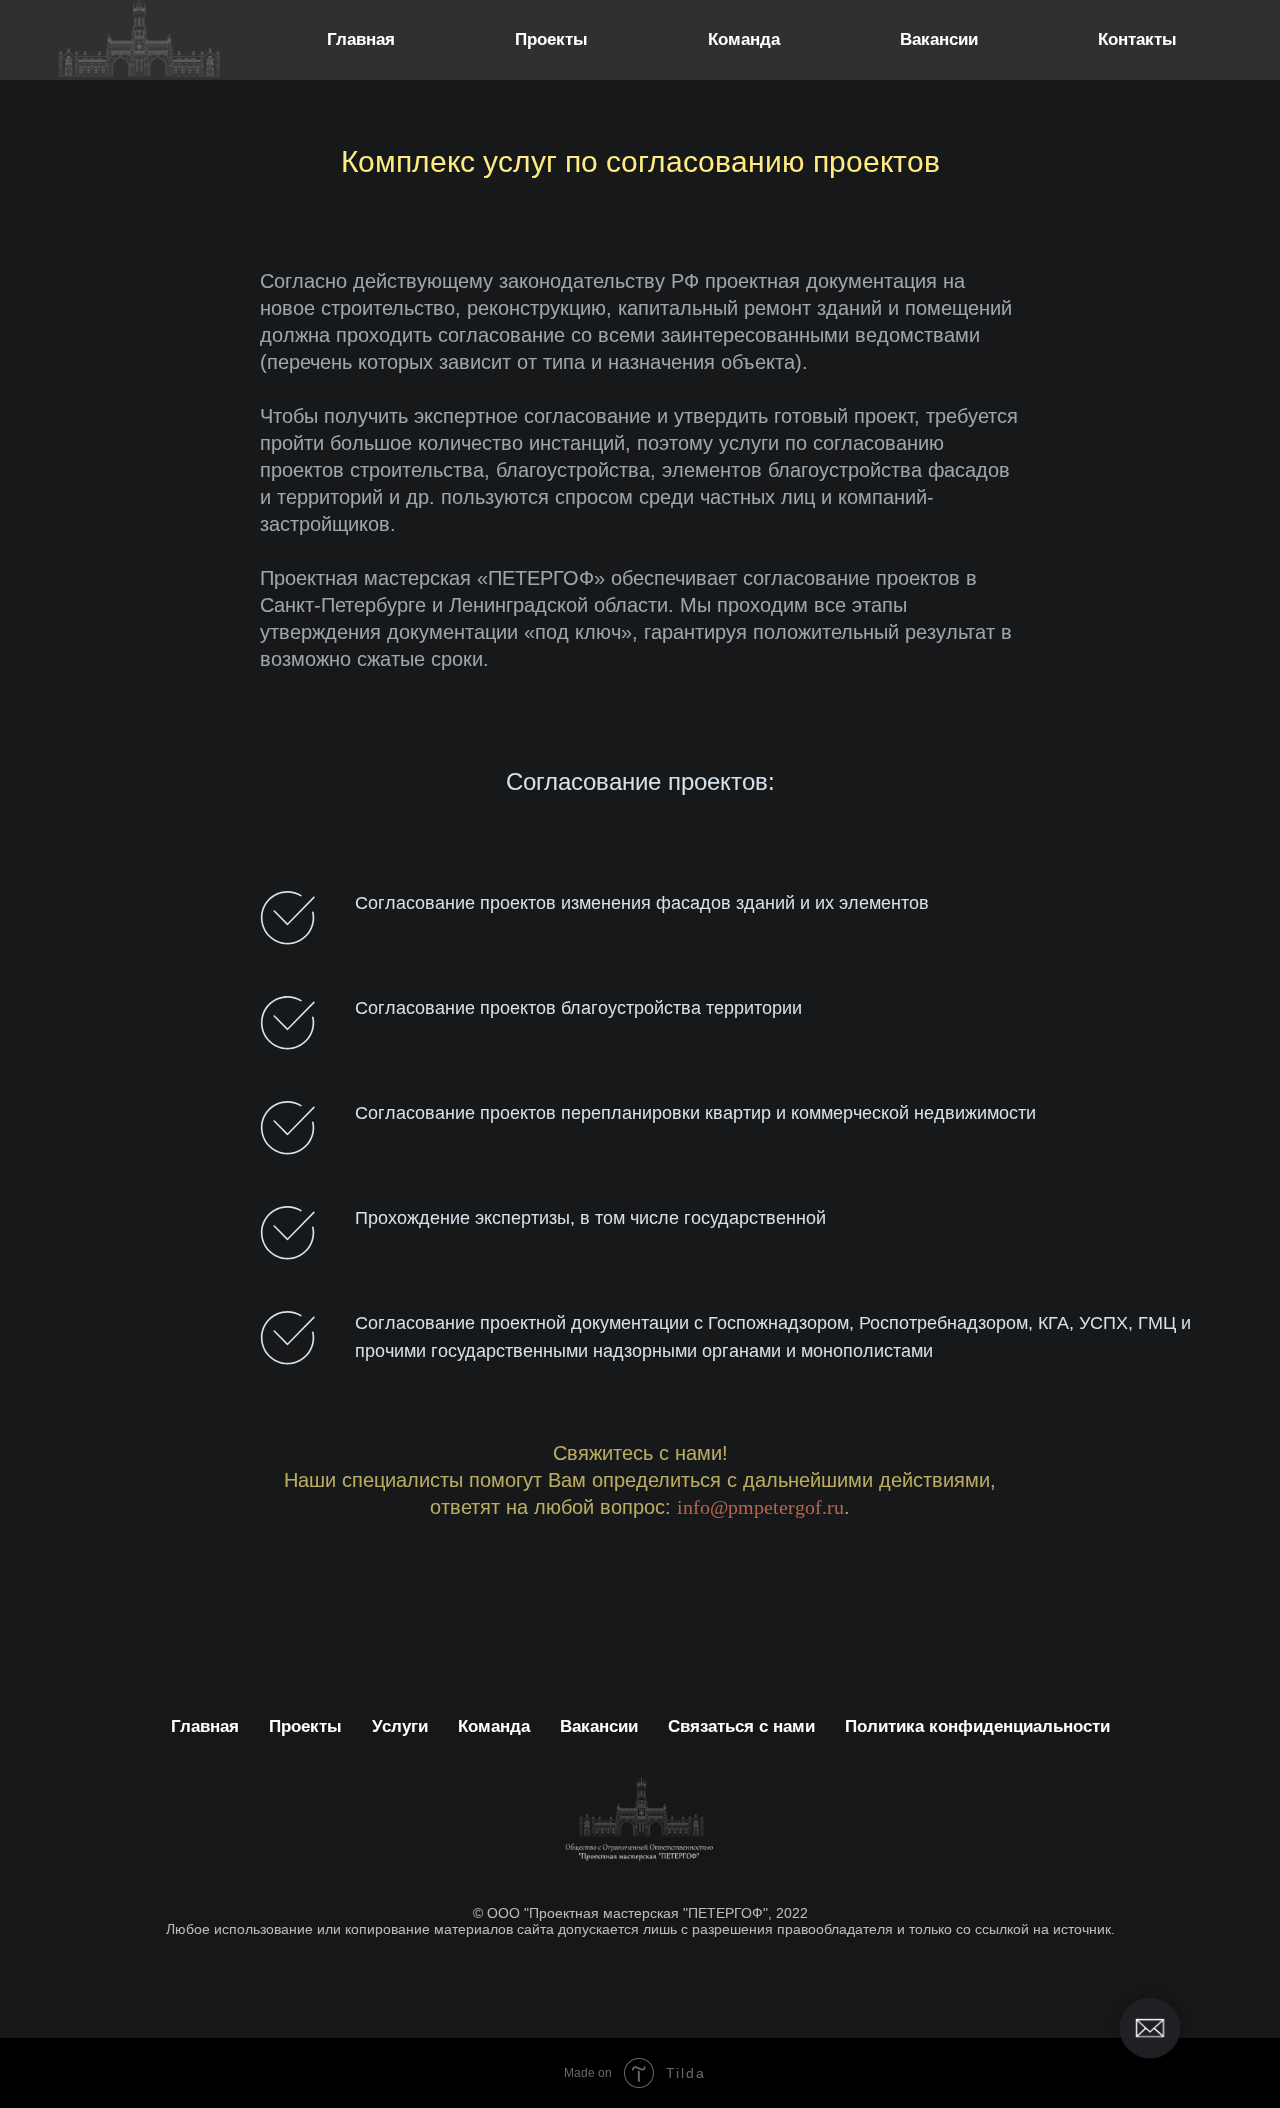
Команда (744, 39)
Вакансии (939, 39)
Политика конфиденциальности (977, 1726)
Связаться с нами (741, 1726)
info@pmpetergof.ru (760, 1507)
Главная (361, 39)
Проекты (551, 39)
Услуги (400, 1726)
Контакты (1137, 39)
